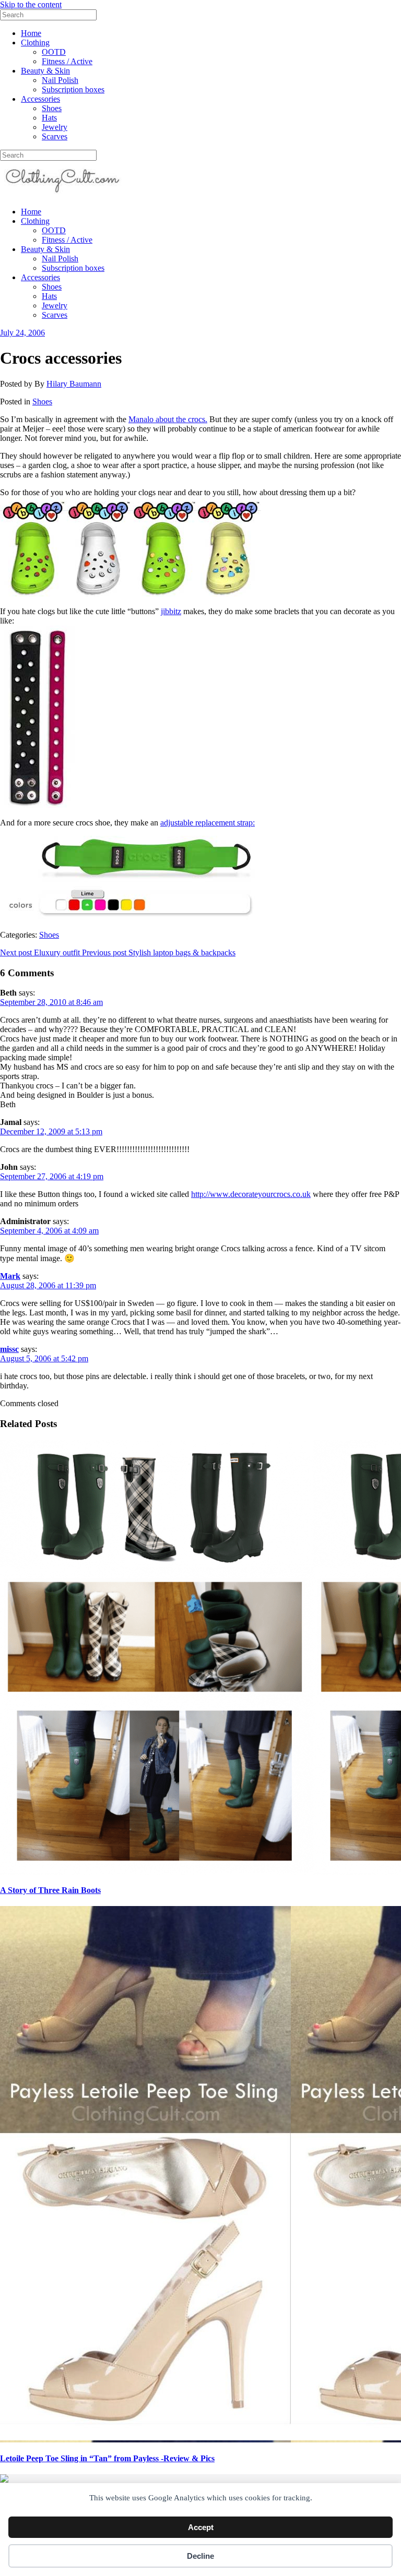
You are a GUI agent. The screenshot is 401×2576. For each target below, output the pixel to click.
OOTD (54, 52)
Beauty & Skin (45, 71)
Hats (49, 118)
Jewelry (55, 127)
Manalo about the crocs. (168, 419)
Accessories (40, 99)
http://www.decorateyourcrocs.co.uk (251, 1194)
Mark (10, 1276)
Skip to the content (31, 4)
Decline (200, 2556)
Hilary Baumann (74, 384)
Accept (201, 2527)
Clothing (35, 43)
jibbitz (171, 611)
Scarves (55, 136)
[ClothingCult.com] (63, 194)
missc (9, 1349)
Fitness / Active (67, 61)
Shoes (52, 108)
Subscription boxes (73, 89)
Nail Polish (60, 80)
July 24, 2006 (22, 333)
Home (31, 33)
